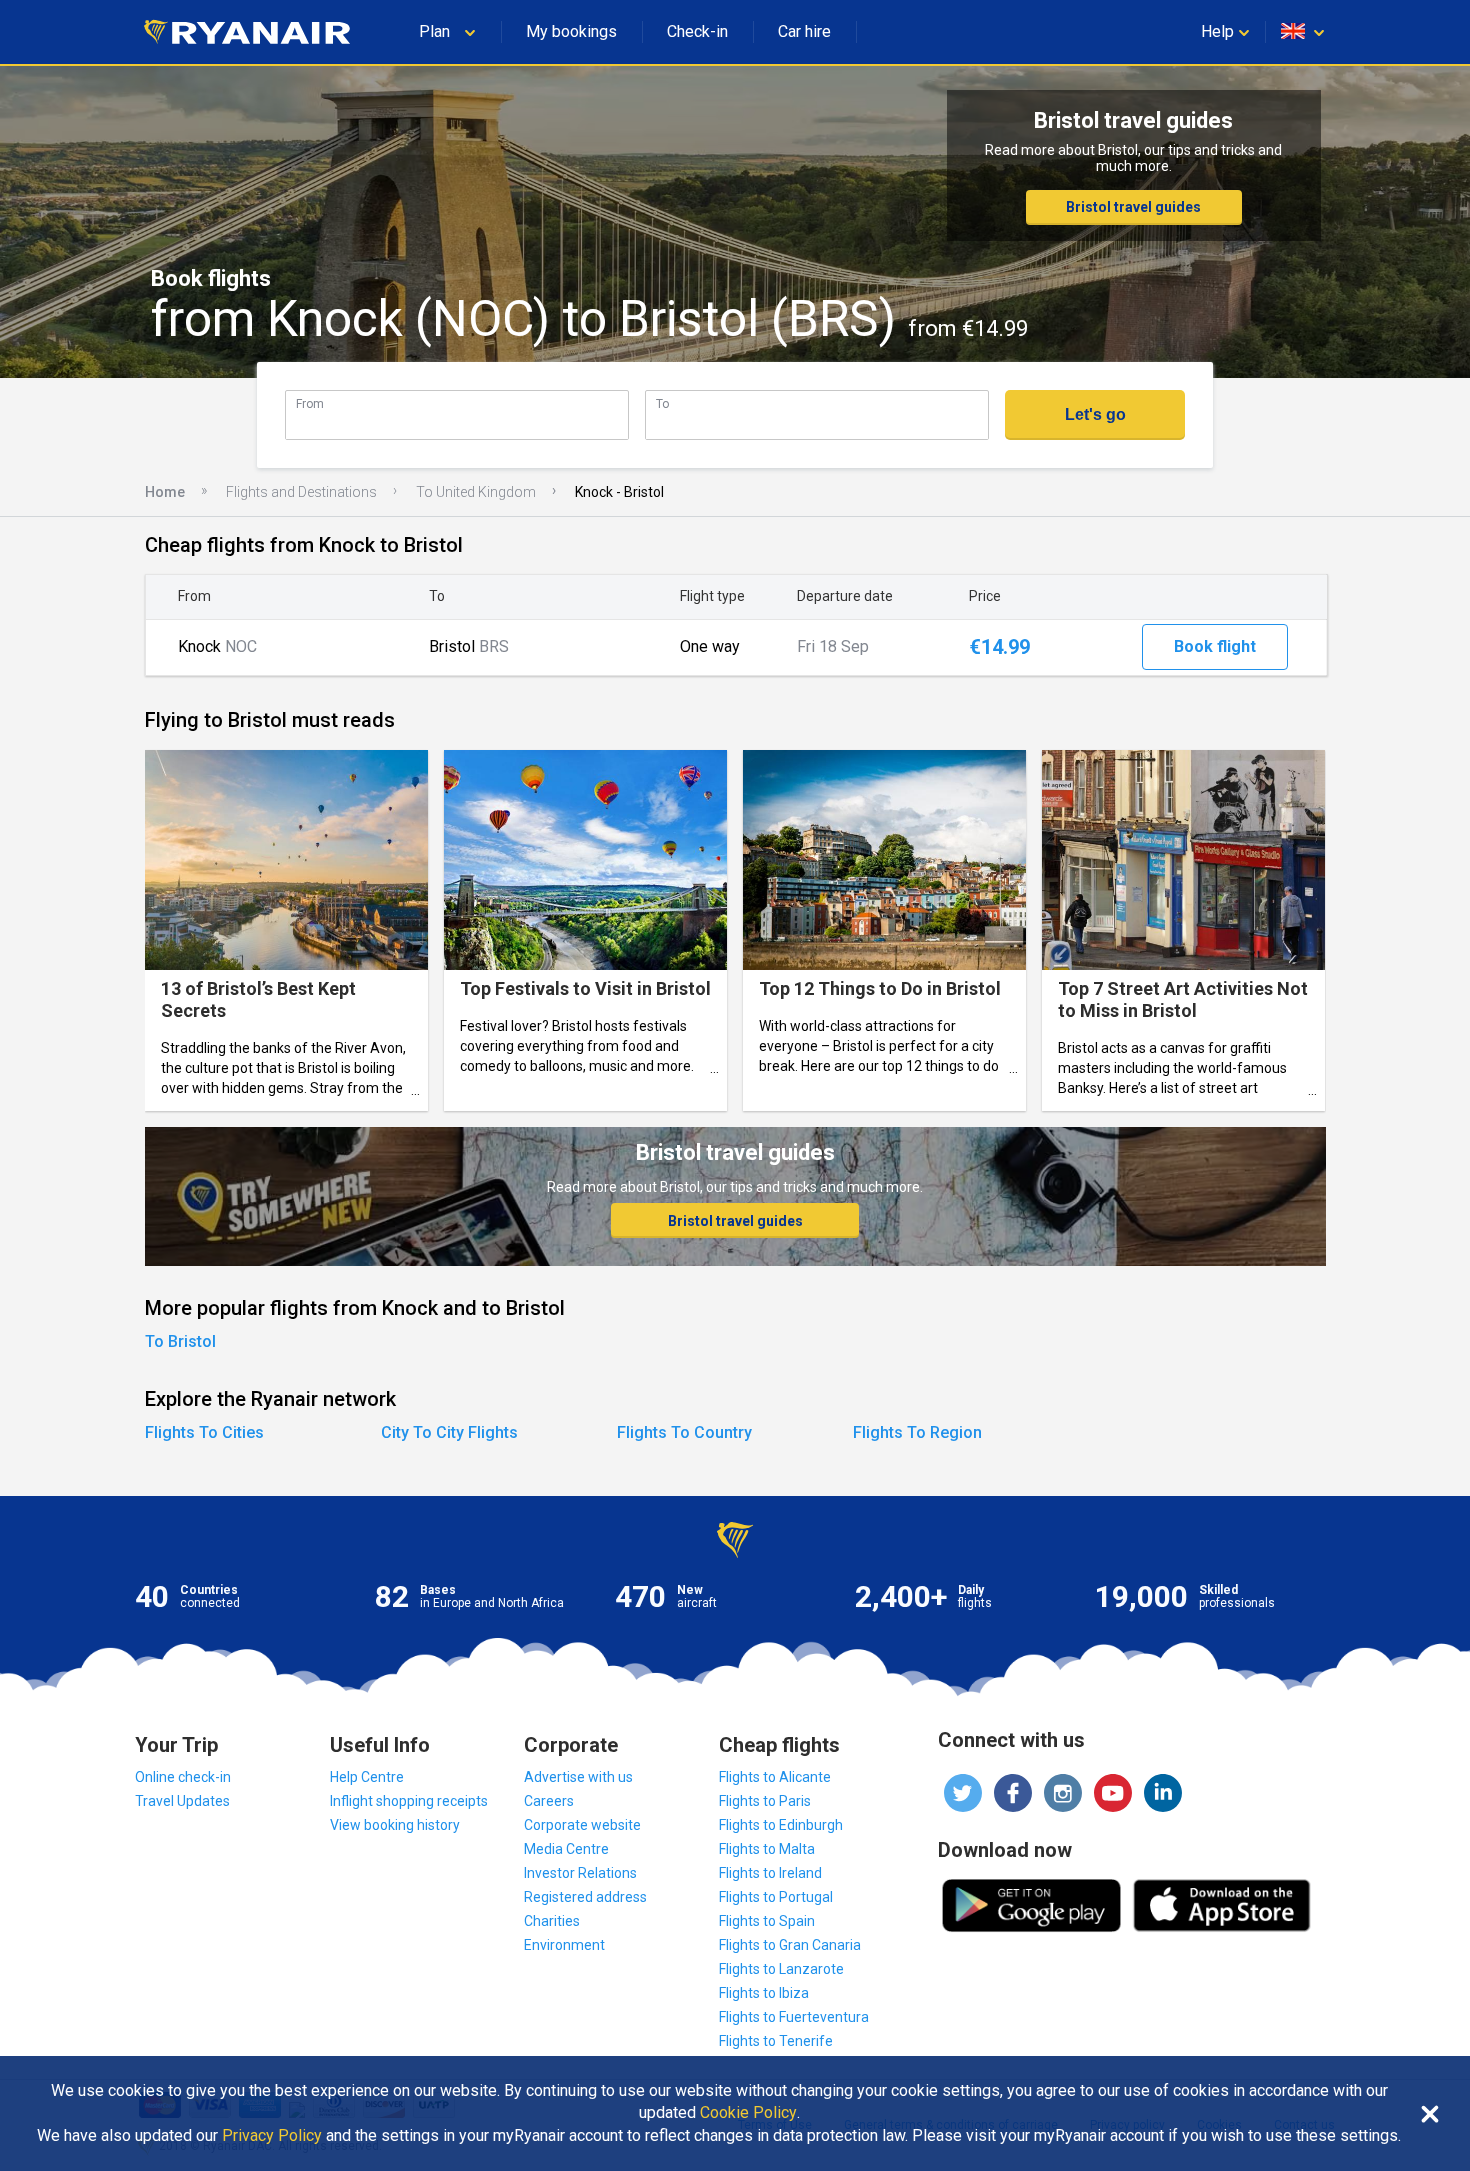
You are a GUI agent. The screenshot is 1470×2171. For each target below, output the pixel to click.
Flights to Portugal (776, 1897)
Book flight (1215, 646)
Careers (549, 1801)
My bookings (571, 31)
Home (165, 492)
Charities (552, 1921)
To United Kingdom (476, 492)
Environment (564, 1945)
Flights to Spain (767, 1921)
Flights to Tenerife (776, 2041)
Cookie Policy (748, 2113)
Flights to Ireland (770, 1873)
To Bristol (180, 1341)
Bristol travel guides (1133, 207)
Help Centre (367, 1777)
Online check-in (183, 1777)
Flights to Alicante (775, 1777)
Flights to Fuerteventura (794, 2017)
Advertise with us (578, 1777)
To (662, 403)
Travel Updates (182, 1801)
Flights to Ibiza (764, 1993)
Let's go (1095, 414)
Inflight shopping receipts (409, 1801)
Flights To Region (917, 1432)
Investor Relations (580, 1873)
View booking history (395, 1825)
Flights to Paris (765, 1801)
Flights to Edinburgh (781, 1825)
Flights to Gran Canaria (790, 1945)
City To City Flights (449, 1432)
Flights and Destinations (301, 492)
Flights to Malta (767, 1849)
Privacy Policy (272, 2136)
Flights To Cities (204, 1432)
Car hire (804, 31)
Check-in (697, 31)
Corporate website (582, 1825)
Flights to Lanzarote (781, 1969)
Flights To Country (684, 1432)
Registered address (585, 1897)
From (310, 403)
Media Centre (566, 1849)
